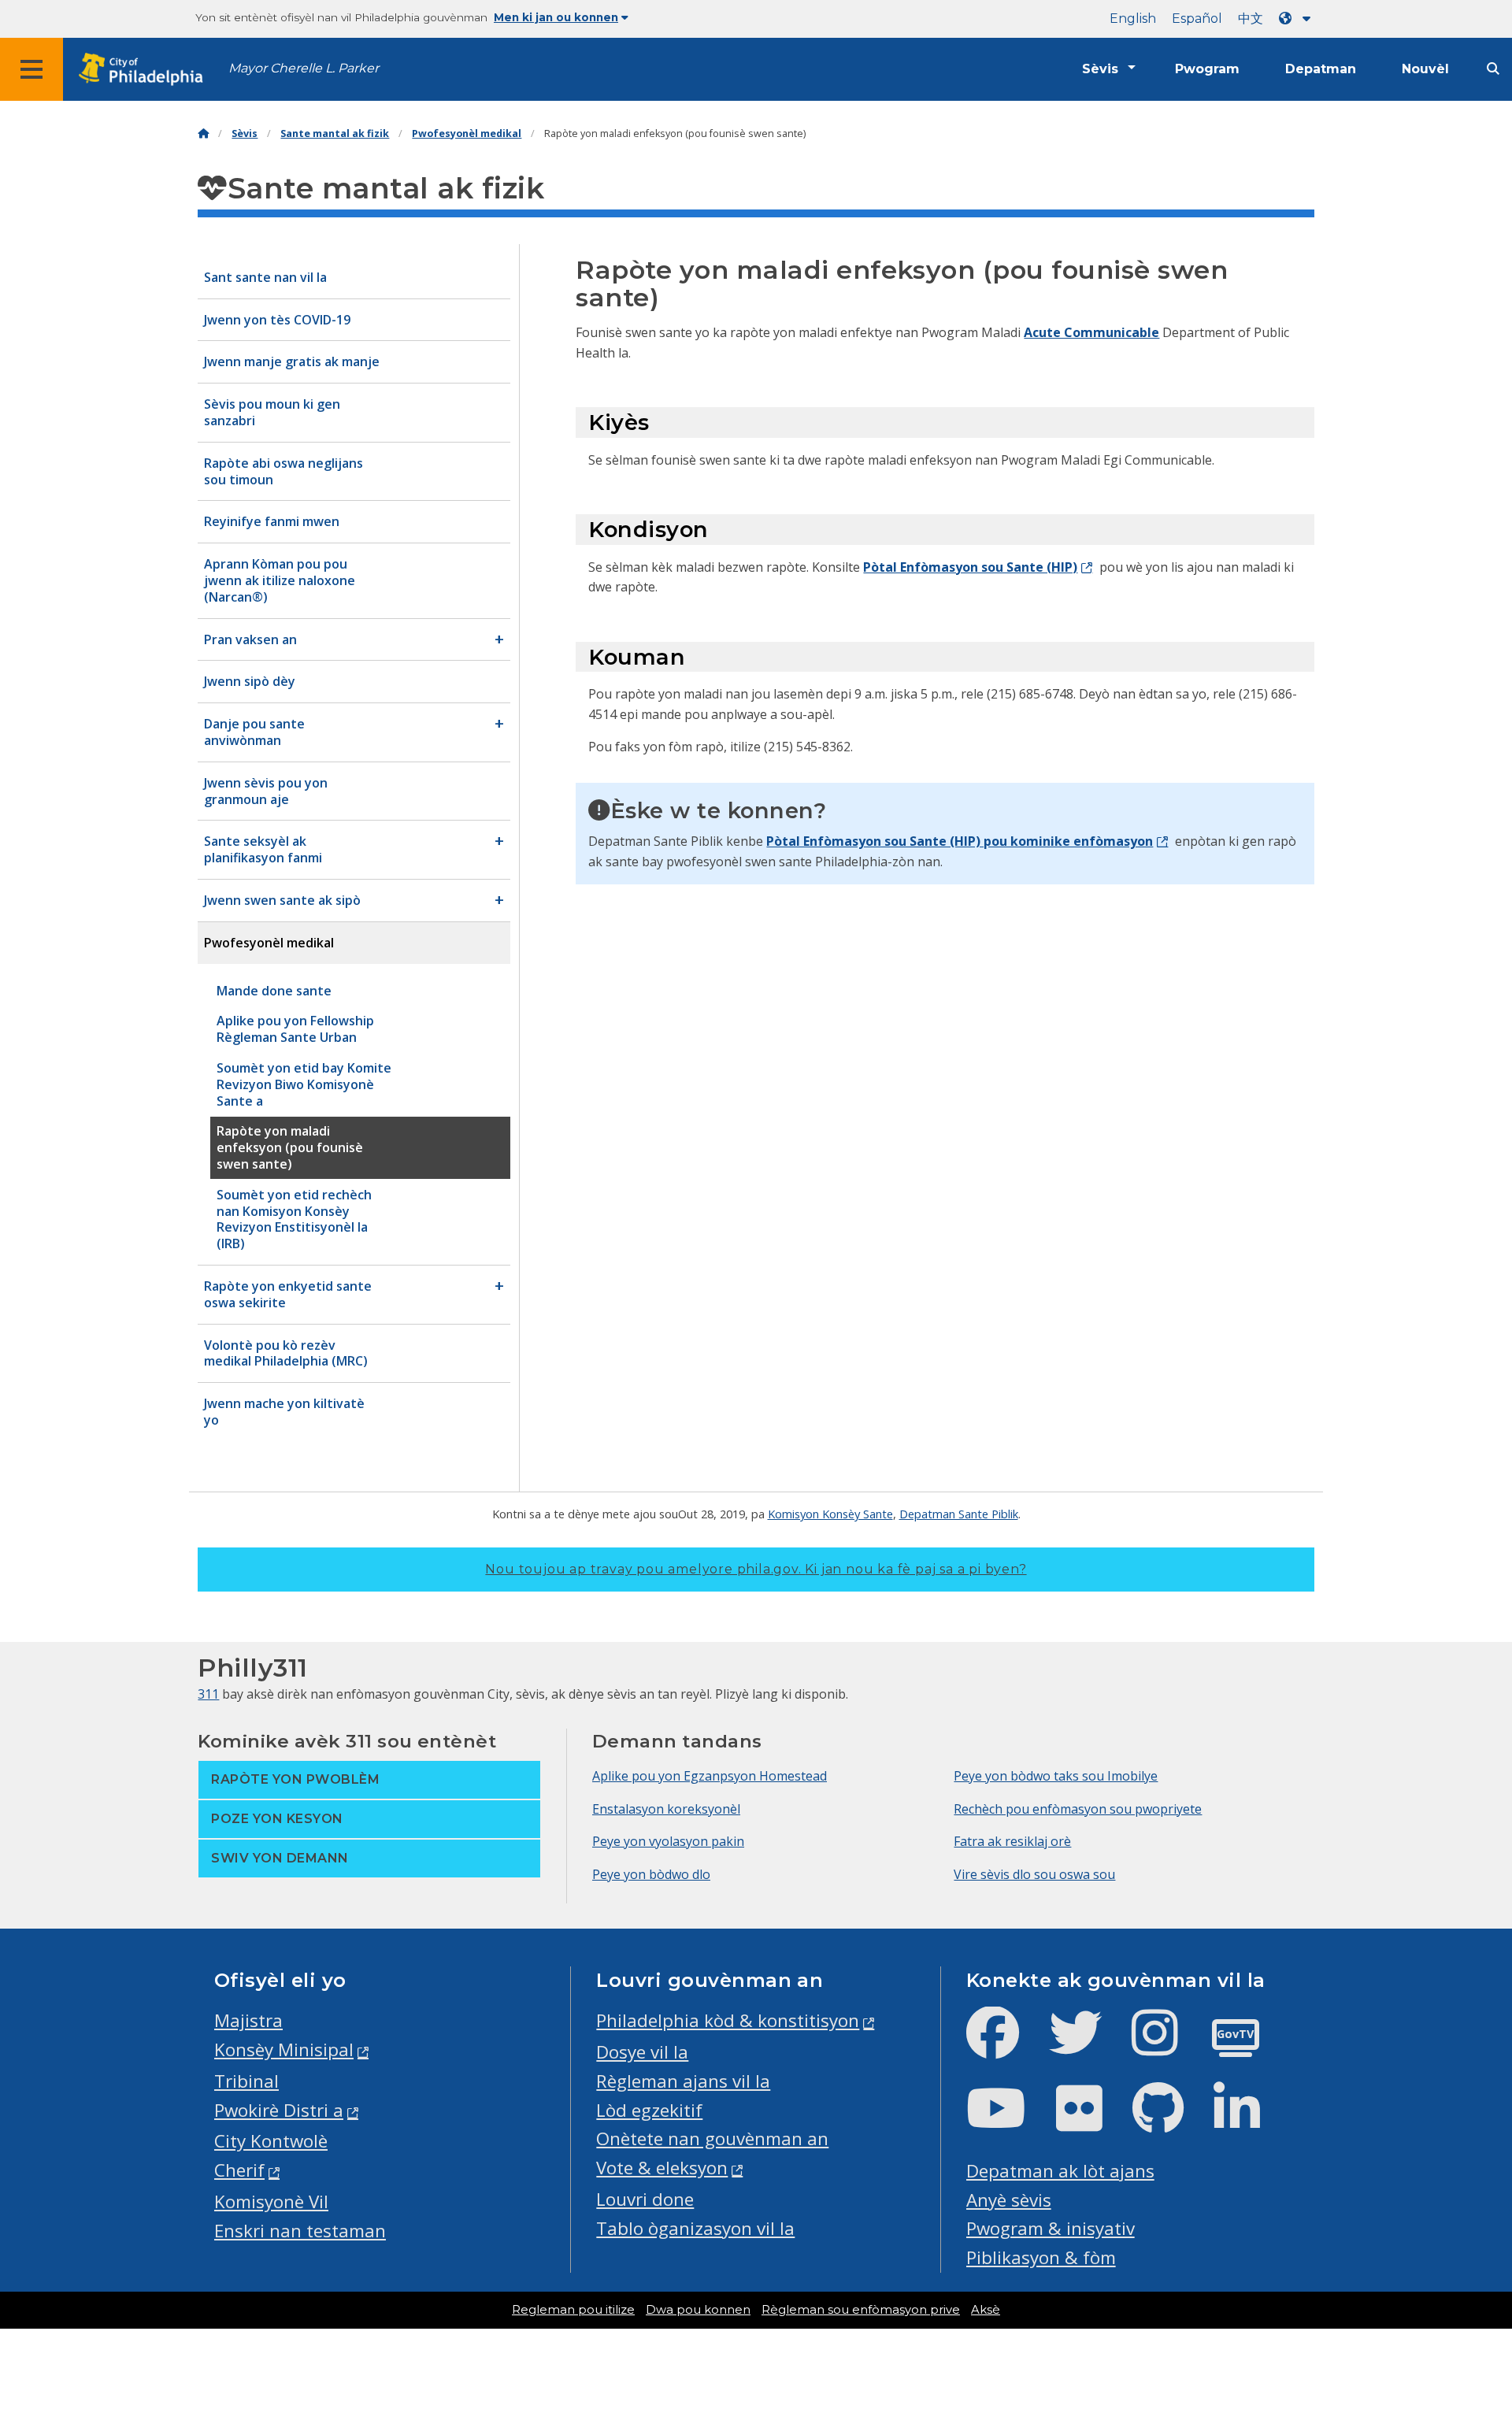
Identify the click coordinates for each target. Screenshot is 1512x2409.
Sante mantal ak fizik (335, 133)
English (1133, 19)
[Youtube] (1009, 2121)
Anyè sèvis (1009, 2200)
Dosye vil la (642, 2052)
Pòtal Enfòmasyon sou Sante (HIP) (970, 567)
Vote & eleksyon (662, 2168)
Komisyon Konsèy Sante (830, 1514)
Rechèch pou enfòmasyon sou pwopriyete (1078, 1809)
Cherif (239, 2170)
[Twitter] (1088, 2046)
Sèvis (1100, 69)
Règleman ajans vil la (683, 2081)
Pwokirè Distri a (279, 2110)
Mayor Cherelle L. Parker (304, 68)
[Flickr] (1092, 2121)
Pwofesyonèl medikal (467, 133)
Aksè (986, 2310)
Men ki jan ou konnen (556, 17)
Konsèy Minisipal (284, 2050)
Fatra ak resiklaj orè (1012, 1841)
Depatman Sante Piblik (959, 1514)
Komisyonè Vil (271, 2201)
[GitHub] (1171, 2121)
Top (1469, 2279)
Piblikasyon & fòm (1041, 2257)
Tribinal (246, 2081)
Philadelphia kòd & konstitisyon (728, 2020)
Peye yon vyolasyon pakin (668, 1841)
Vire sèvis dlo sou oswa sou (1034, 1874)
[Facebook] (1005, 2046)
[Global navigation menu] (31, 69)
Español (1197, 19)
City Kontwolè (271, 2141)
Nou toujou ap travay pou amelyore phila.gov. (756, 1569)
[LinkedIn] (1249, 2121)
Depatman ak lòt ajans (1060, 2171)
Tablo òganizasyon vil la (695, 2228)
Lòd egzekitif (649, 2110)
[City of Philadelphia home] (146, 70)
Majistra (248, 2020)
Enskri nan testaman (300, 2231)
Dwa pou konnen (698, 2310)
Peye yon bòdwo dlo (651, 1874)
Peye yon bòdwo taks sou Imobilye (1056, 1776)
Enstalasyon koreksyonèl (666, 1809)
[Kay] (203, 133)
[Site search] (1493, 69)
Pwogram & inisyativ (1051, 2228)
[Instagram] (1167, 2046)
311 (208, 1694)
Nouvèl (1425, 69)
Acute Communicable (1091, 332)
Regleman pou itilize (573, 2310)
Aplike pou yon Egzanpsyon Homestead (710, 1776)
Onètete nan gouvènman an (712, 2138)
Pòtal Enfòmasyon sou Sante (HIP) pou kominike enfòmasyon (960, 841)
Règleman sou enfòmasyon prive (861, 2310)
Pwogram (1207, 69)
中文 (1251, 19)
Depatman (1321, 69)
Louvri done (645, 2199)
